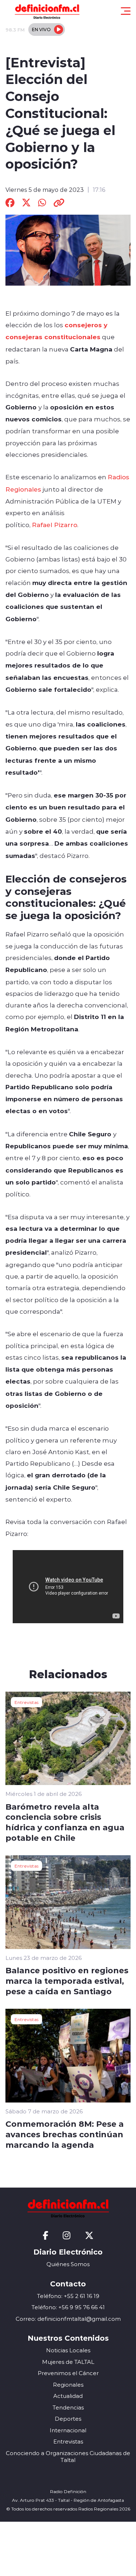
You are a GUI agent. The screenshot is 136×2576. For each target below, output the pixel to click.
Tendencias (68, 2407)
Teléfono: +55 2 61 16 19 (68, 2296)
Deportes (68, 2419)
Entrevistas (26, 1702)
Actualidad (68, 2396)
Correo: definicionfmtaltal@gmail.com (68, 2319)
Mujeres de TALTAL (68, 2362)
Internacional (68, 2430)
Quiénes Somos (68, 2264)
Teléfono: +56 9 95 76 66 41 (68, 2307)
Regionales (68, 2385)
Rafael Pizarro (55, 525)
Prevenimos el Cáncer (68, 2373)
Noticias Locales (68, 2350)
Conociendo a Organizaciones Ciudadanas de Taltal (68, 2457)
